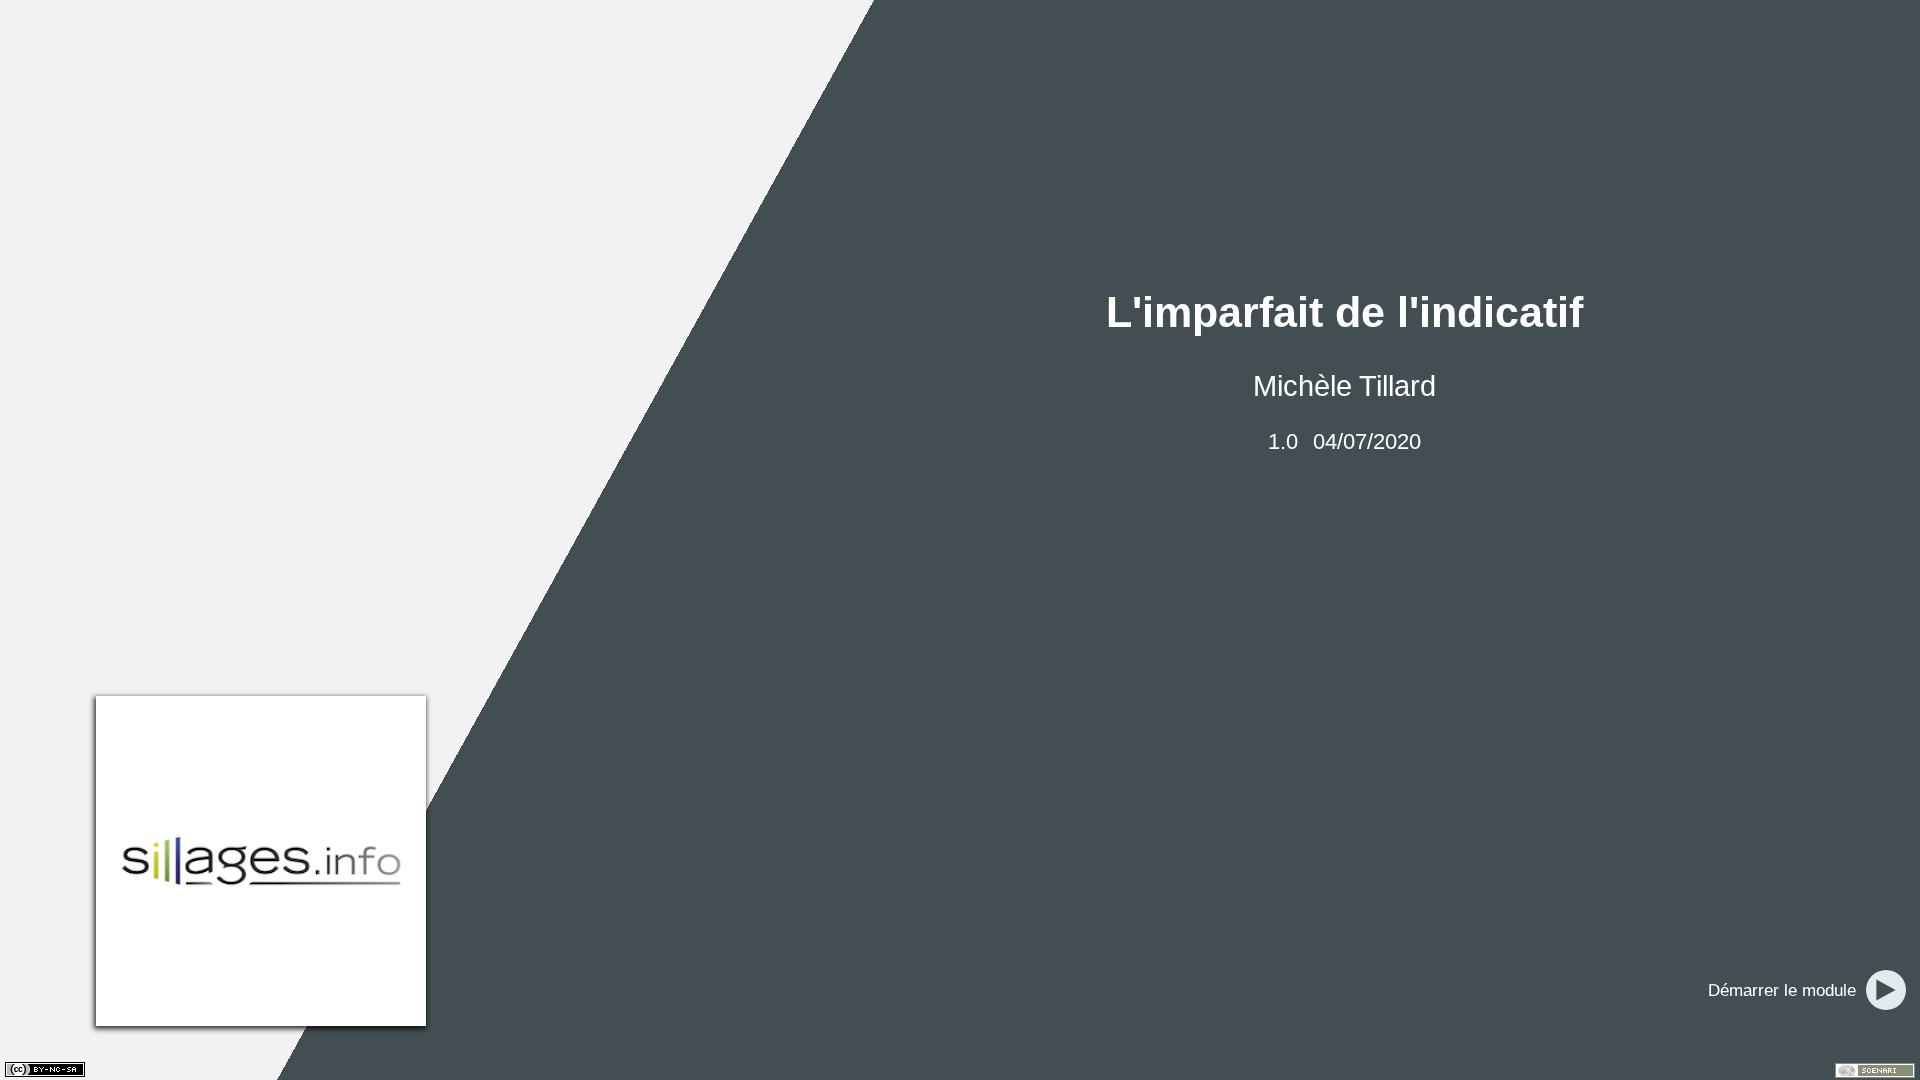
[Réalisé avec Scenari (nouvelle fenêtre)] (1875, 1070)
